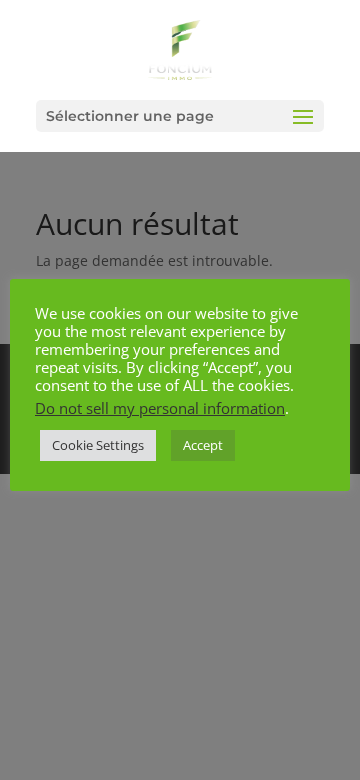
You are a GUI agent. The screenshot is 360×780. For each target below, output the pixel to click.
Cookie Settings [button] (98, 445)
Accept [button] (203, 445)
